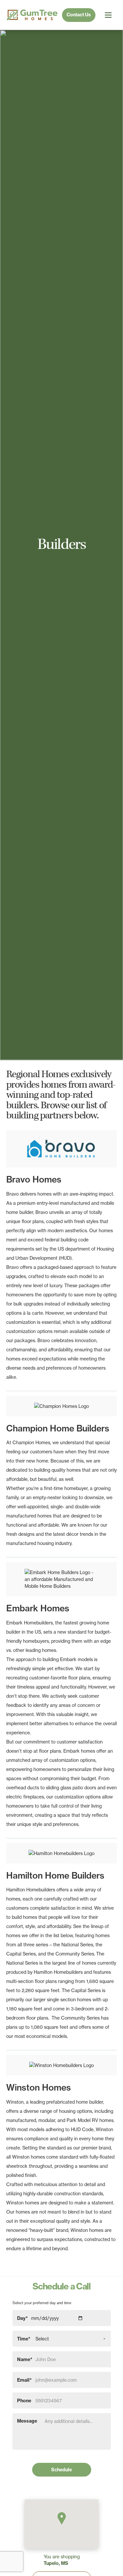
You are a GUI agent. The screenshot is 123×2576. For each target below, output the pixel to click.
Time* (24, 2339)
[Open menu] (108, 15)
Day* (22, 2318)
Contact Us (79, 15)
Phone (24, 2400)
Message (27, 2421)
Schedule (61, 2470)
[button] (62, 2518)
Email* (24, 2380)
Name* (25, 2359)
